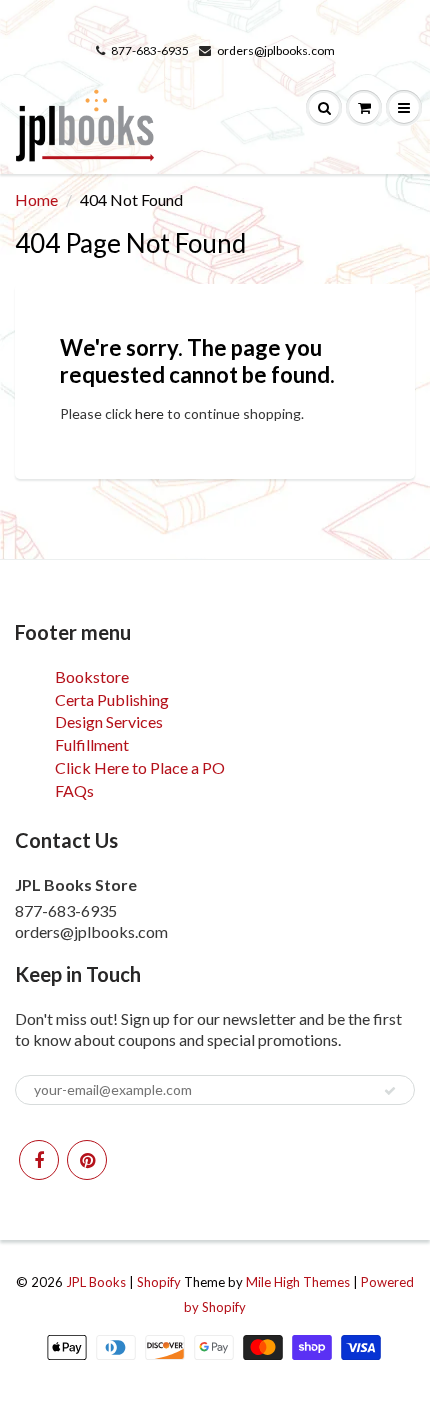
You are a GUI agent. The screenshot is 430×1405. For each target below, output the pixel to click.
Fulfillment (92, 744)
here (149, 413)
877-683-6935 (150, 50)
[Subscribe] (390, 1091)
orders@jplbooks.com (276, 50)
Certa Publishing (112, 699)
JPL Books (96, 1282)
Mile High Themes (298, 1282)
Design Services (109, 721)
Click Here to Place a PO (140, 767)
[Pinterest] (87, 1160)
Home (36, 199)
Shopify (159, 1282)
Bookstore (92, 676)
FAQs (74, 790)
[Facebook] (39, 1160)
